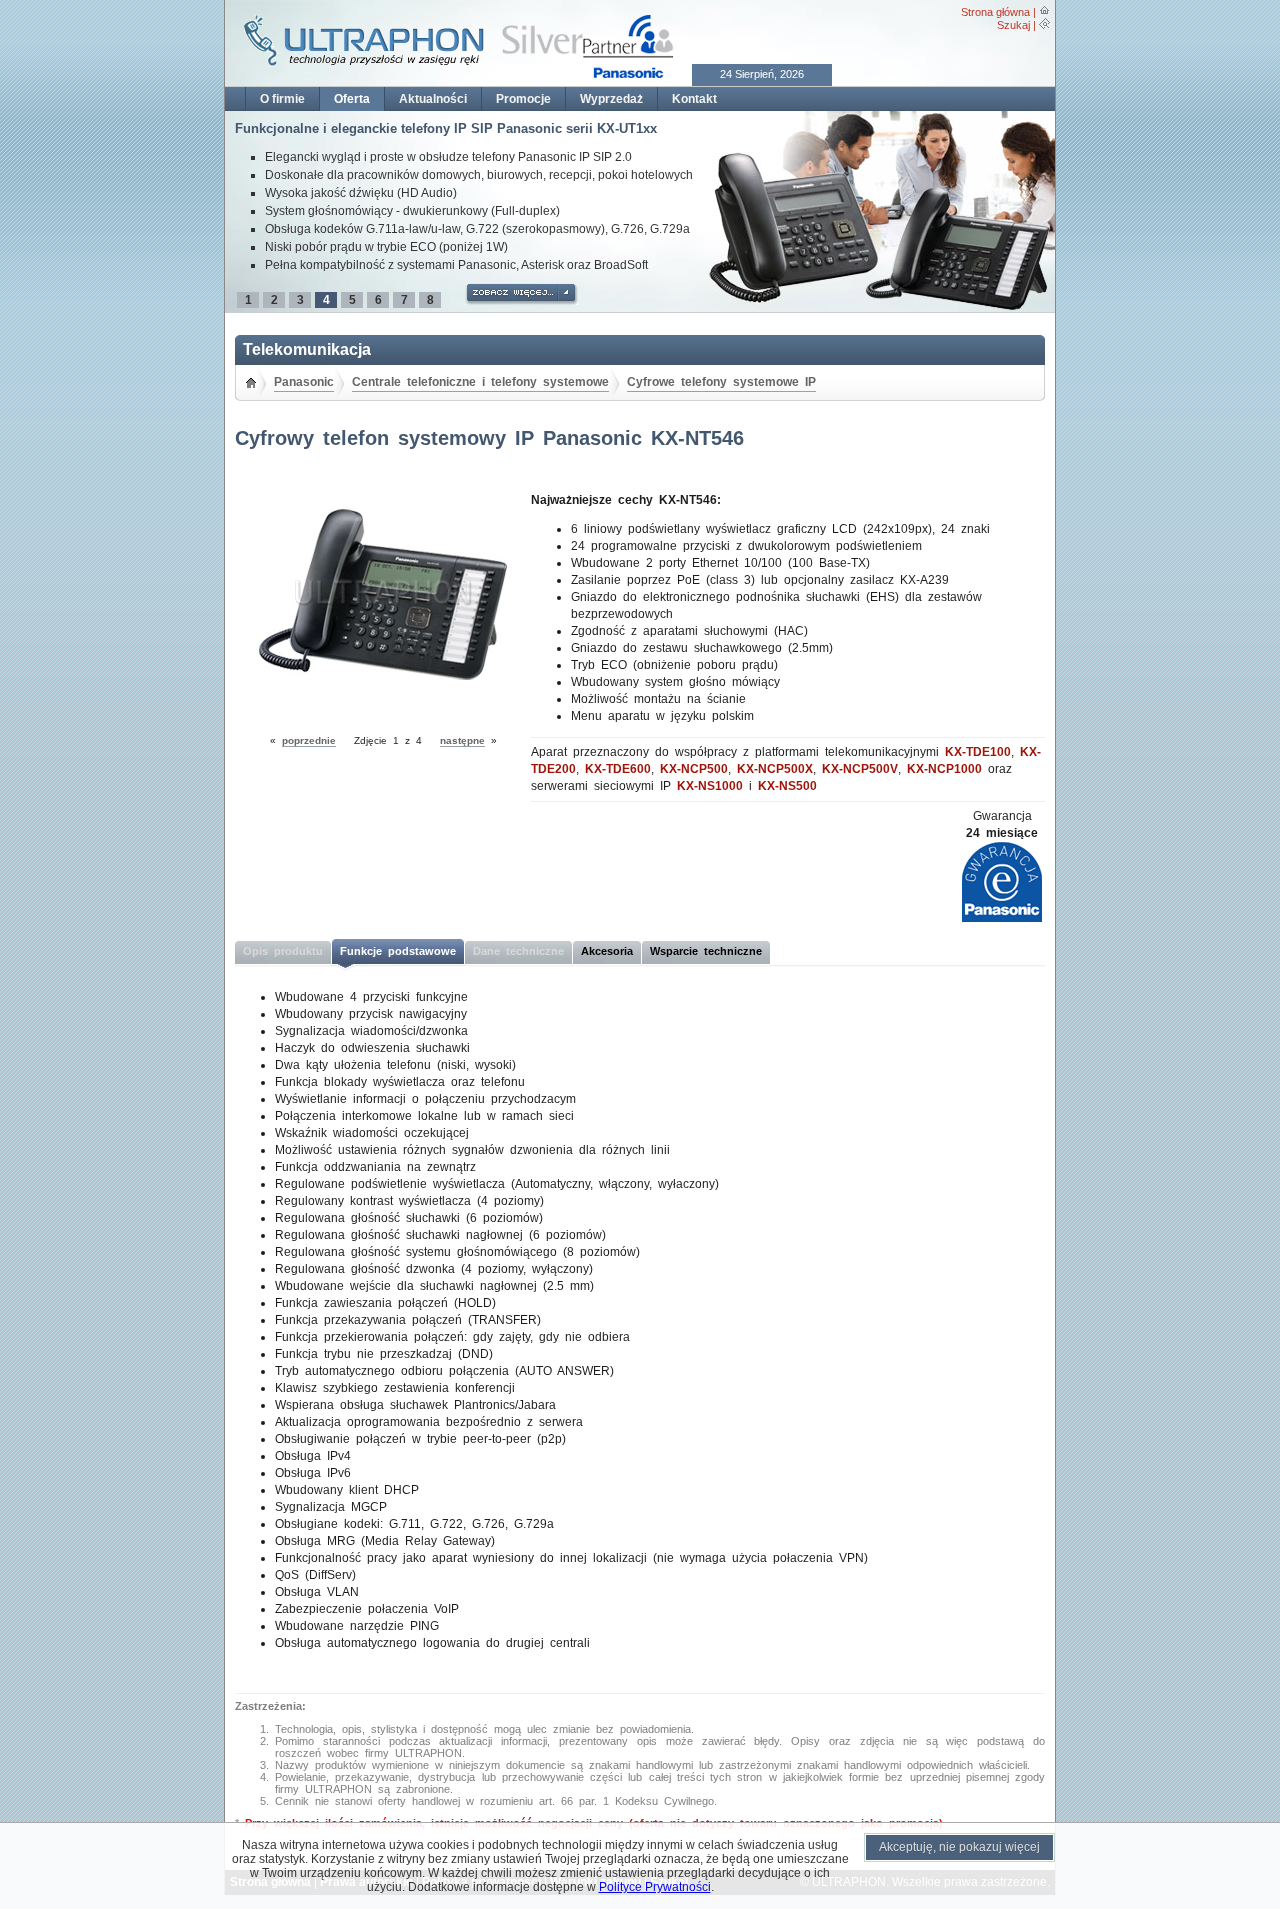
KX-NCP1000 (944, 769)
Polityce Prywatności (655, 1887)
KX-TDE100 (978, 752)
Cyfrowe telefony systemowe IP (721, 382)
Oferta (352, 99)
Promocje (523, 99)
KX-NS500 (787, 786)
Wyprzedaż (611, 99)
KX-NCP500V (860, 769)
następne (462, 740)
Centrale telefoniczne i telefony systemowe (480, 382)
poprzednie (309, 740)
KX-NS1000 (710, 786)
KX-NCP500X (775, 769)
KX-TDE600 (618, 769)
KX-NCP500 (694, 769)
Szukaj (1013, 25)
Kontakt (694, 99)
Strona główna (995, 12)
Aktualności (433, 99)
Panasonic (304, 382)
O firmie (282, 99)
